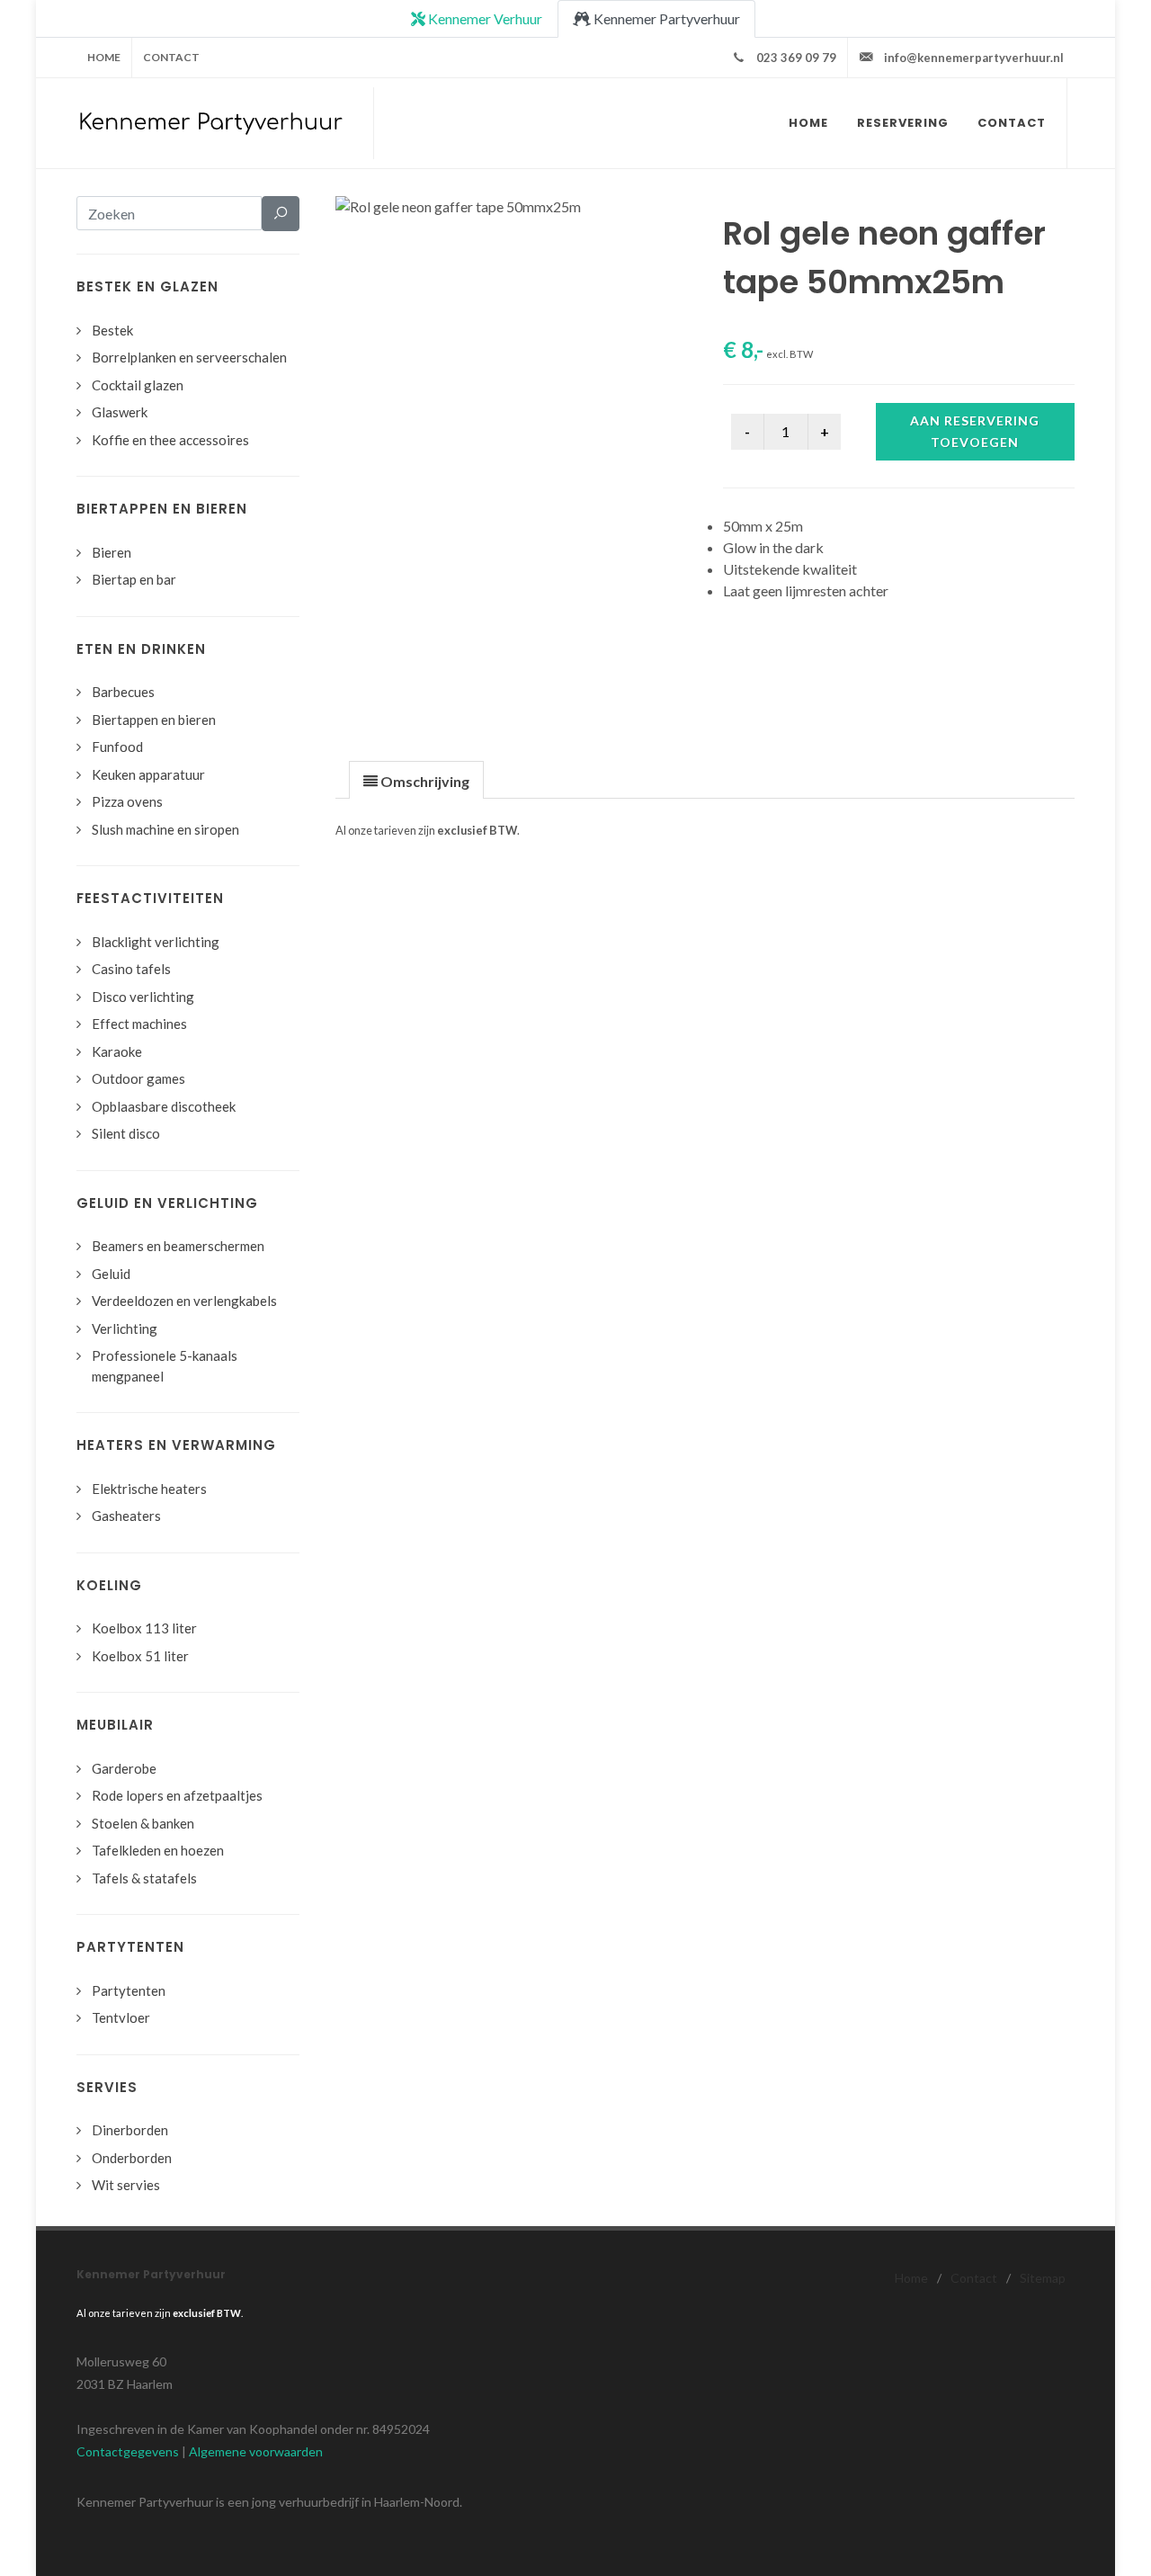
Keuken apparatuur (148, 774)
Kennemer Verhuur (484, 18)
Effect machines (139, 1024)
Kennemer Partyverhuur (665, 18)
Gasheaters (126, 1516)
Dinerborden (130, 2130)
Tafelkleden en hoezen (158, 1850)
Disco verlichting (143, 997)
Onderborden (132, 2158)
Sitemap (1043, 2278)
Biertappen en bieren (154, 720)
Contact (171, 57)
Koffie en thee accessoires (170, 440)
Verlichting (125, 1328)
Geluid (111, 1274)
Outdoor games (138, 1078)
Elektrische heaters (149, 1489)
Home (104, 57)
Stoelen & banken (143, 1823)
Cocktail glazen (138, 385)
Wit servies (126, 2185)
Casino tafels (131, 969)
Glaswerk (120, 412)
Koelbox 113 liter (144, 1628)
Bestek (112, 330)
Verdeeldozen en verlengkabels (184, 1301)
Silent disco (126, 1133)
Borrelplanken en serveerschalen (189, 357)
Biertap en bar (134, 579)
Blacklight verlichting (156, 942)
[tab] (416, 779)
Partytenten (129, 1990)
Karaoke (117, 1051)
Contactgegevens (128, 2451)
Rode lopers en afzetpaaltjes (177, 1795)
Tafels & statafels (144, 1878)
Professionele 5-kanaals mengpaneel (165, 1366)
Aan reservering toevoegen (975, 431)
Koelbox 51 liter (140, 1656)
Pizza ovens (127, 801)
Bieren (112, 552)
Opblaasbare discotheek (164, 1106)
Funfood (117, 747)
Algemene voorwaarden (256, 2451)
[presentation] (416, 781)
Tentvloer (121, 2017)
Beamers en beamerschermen (178, 1246)
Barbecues (123, 692)
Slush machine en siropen (165, 829)
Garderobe (124, 1768)
